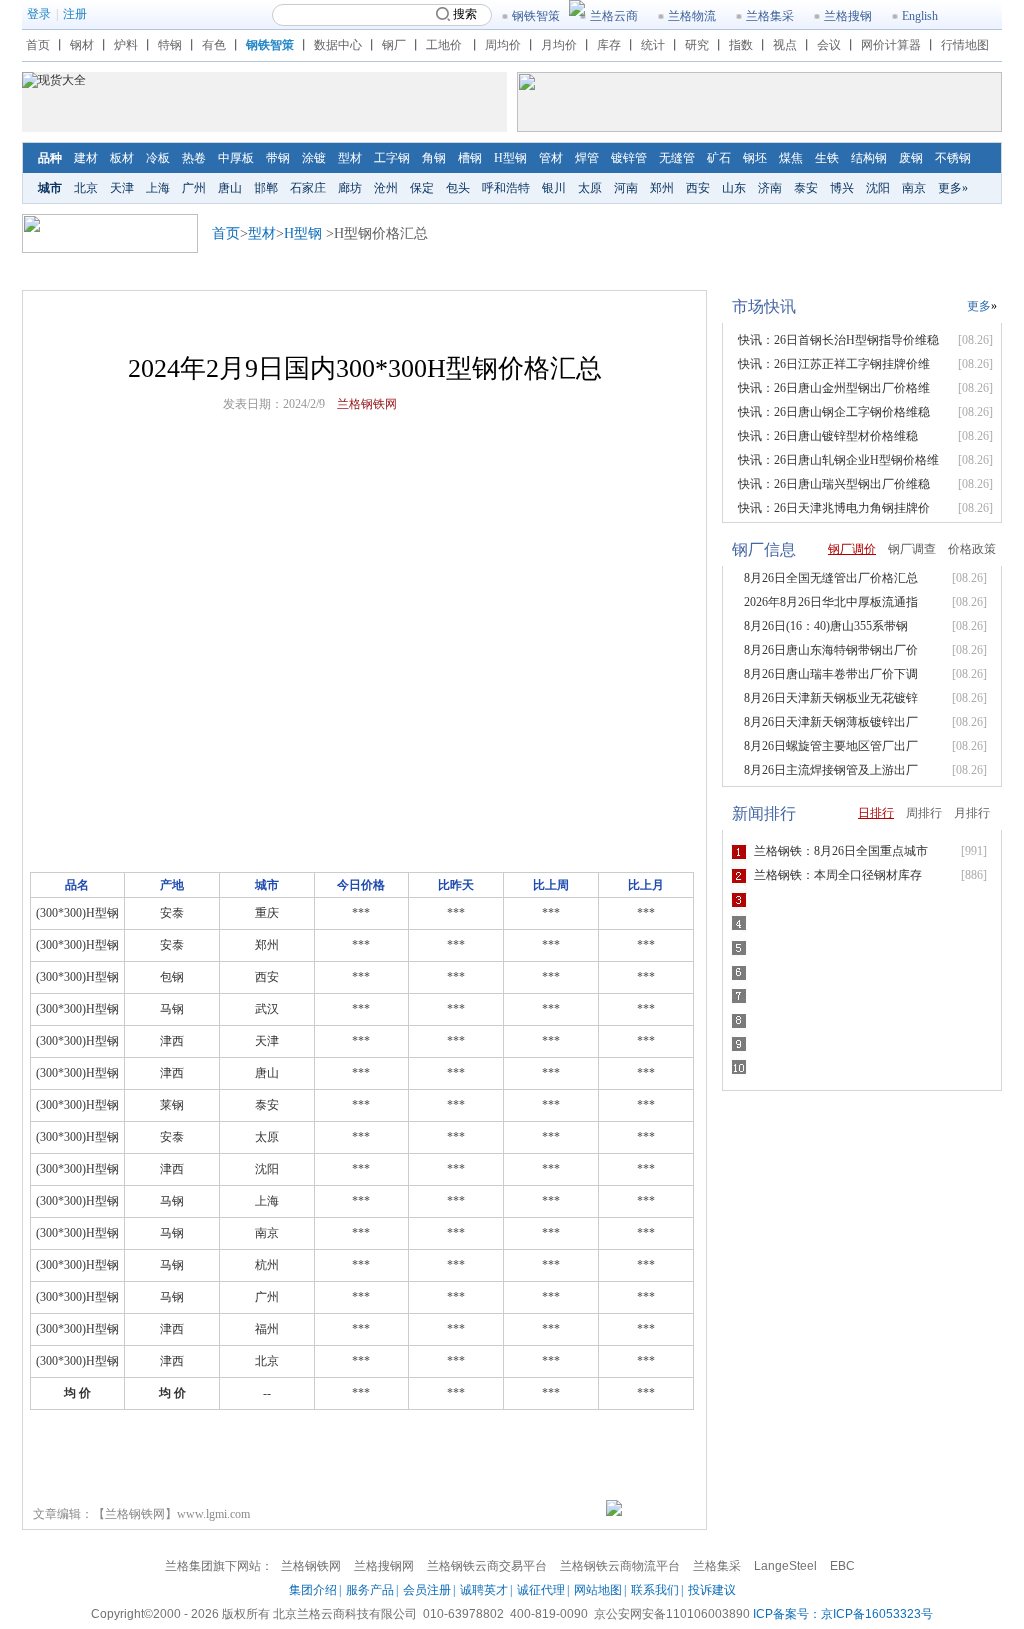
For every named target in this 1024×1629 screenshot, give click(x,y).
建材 (86, 158)
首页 (38, 45)
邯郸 (266, 188)
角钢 (434, 158)
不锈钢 (953, 158)
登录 (39, 14)
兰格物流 (692, 16)
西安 (698, 188)
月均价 (559, 45)
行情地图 (965, 45)
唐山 (230, 188)
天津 (122, 188)
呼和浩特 (506, 188)
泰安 (806, 188)
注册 (75, 14)
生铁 (827, 158)
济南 (770, 188)
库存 (609, 45)
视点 (785, 45)
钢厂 (394, 45)
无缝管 (677, 158)
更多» (953, 188)
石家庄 (308, 188)
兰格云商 (614, 16)
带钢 (278, 158)
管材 (551, 158)
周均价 (503, 45)
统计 (653, 45)
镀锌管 (629, 158)
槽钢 (470, 158)
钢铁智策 (536, 16)
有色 (214, 45)
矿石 (719, 158)
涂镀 (314, 158)
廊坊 (350, 188)
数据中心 (338, 45)
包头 (458, 188)
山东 (734, 188)
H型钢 (510, 158)
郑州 (662, 188)
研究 (697, 45)
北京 (86, 188)
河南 (626, 188)
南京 (914, 188)
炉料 (126, 45)
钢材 (82, 45)
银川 (554, 188)
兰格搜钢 (848, 16)
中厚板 (236, 158)
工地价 (444, 45)
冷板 (158, 158)
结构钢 (869, 158)
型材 (350, 158)
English (920, 16)
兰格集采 (770, 16)
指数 (741, 45)
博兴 (842, 188)
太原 (590, 188)
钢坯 (755, 158)
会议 (829, 45)
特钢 (170, 45)
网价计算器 (891, 45)
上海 (158, 188)
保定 (422, 188)
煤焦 (791, 158)
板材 (122, 158)
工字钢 (392, 158)
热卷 (194, 158)
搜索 (465, 14)
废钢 (911, 158)
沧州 (386, 188)
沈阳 (878, 188)
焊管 (587, 158)
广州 (194, 188)
